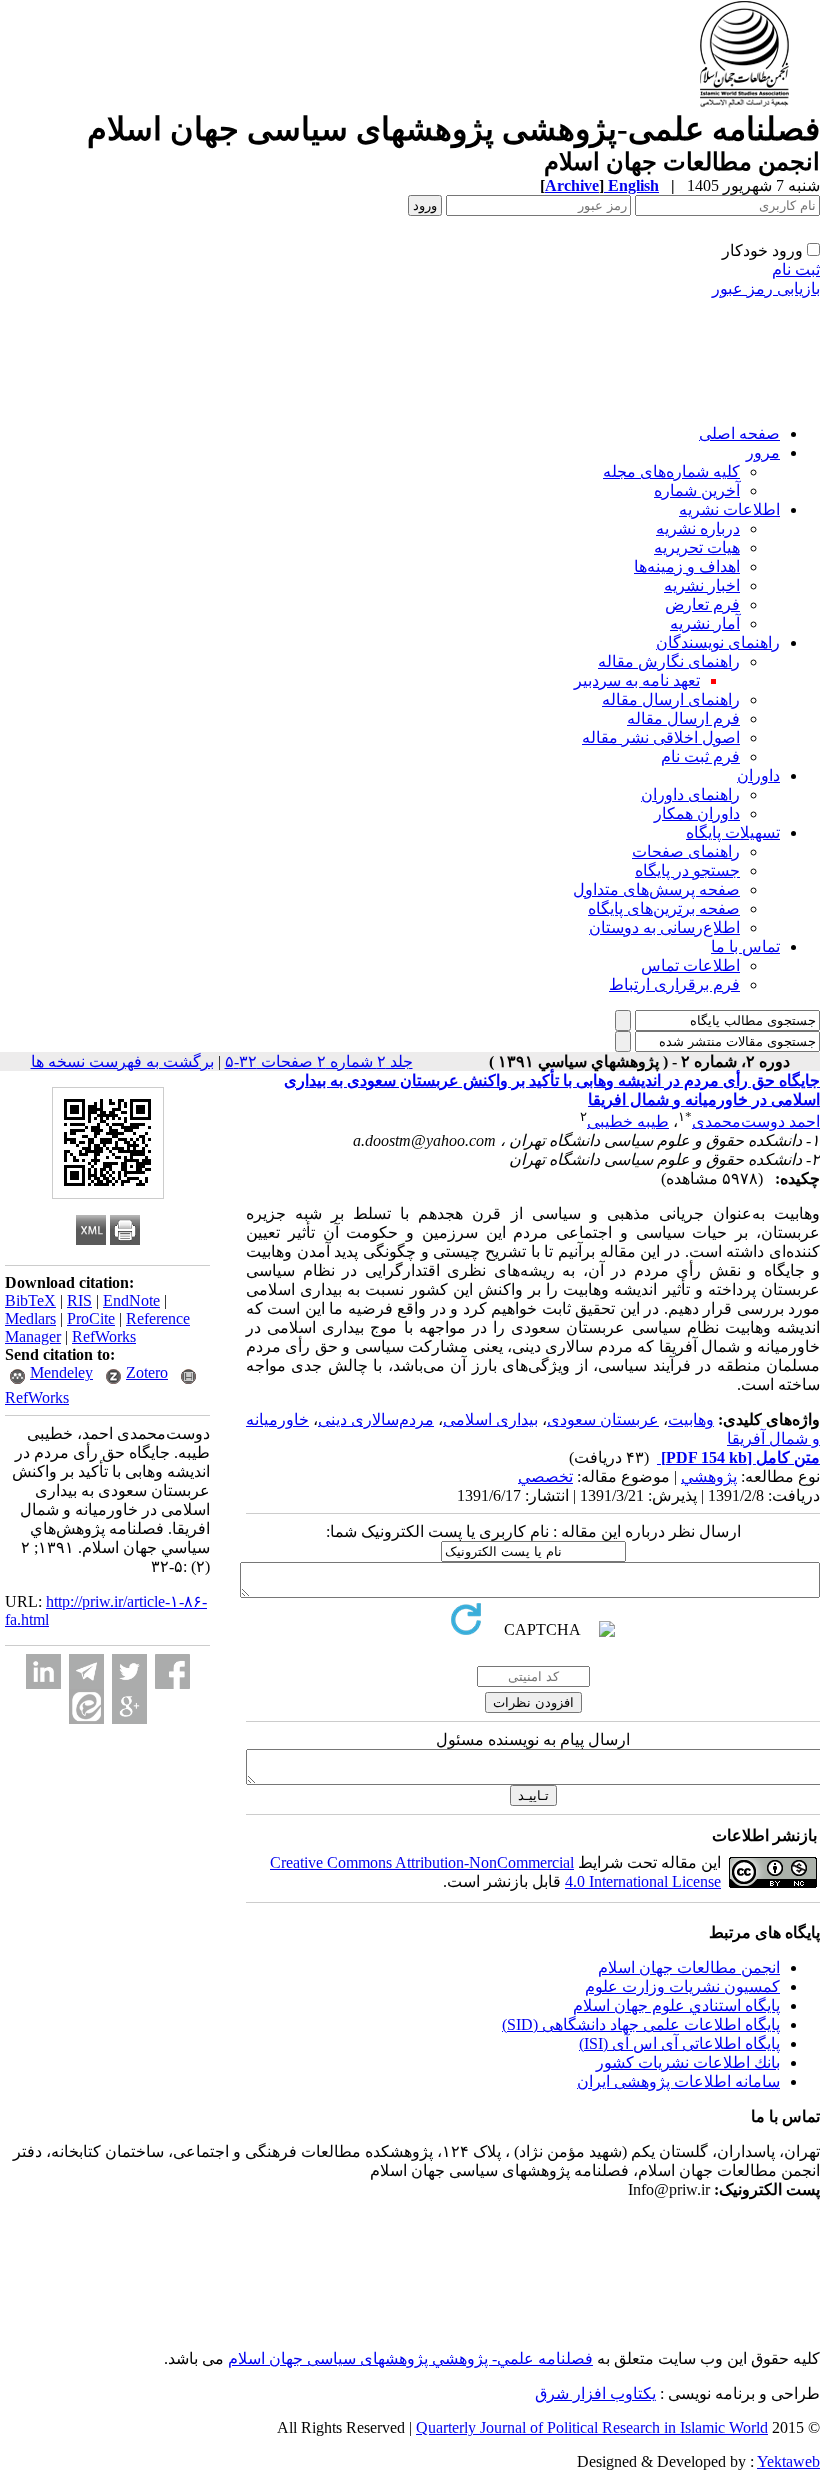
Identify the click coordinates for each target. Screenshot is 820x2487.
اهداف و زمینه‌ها (687, 566)
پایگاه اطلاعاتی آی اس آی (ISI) (679, 2043)
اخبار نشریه (702, 585)
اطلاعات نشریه (729, 509)
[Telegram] (86, 1671)
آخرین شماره (697, 490)
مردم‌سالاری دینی (376, 1419)
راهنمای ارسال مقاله (671, 699)
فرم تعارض (702, 604)
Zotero (147, 1372)
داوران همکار (697, 813)
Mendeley (61, 1372)
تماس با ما (745, 946)
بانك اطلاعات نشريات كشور (688, 2062)
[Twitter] (129, 1671)
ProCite (91, 1318)
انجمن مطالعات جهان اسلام (689, 1967)
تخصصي (545, 1476)
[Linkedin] (43, 1671)
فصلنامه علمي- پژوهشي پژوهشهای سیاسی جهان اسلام (410, 2358)
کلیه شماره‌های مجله (671, 471)
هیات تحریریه (697, 547)
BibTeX (30, 1300)
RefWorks (104, 1336)
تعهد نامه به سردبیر (637, 680)
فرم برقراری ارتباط (674, 984)
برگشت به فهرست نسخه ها (122, 1061)
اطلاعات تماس (690, 965)
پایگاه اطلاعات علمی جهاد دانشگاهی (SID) (641, 2024)
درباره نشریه (698, 528)
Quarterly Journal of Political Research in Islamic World (592, 2427)
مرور (763, 452)
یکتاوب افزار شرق (595, 2393)
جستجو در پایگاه (687, 870)
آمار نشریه (705, 623)
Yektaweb (788, 2461)
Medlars (30, 1318)
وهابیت (691, 1419)
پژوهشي (709, 1476)
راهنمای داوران (690, 794)
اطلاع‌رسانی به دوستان (664, 927)
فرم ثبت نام (700, 756)
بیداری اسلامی (490, 1419)
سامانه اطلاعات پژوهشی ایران (678, 2081)
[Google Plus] (129, 1706)
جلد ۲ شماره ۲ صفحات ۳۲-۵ (319, 1061)
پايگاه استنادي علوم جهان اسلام (676, 2005)
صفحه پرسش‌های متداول (656, 889)
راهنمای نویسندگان (718, 642)
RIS (79, 1300)
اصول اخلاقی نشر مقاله (661, 737)
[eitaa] (86, 1706)
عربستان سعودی (603, 1419)
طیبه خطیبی (628, 1121)
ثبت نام (796, 269)
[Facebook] (172, 1671)
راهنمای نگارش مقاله (669, 661)
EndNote (131, 1300)
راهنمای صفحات (686, 851)
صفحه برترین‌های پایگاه (664, 908)
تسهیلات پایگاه (733, 832)
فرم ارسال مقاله (683, 718)
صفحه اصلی (739, 433)
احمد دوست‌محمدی (756, 1121)
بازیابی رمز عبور (766, 288)
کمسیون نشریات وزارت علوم (682, 1986)
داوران (758, 775)
